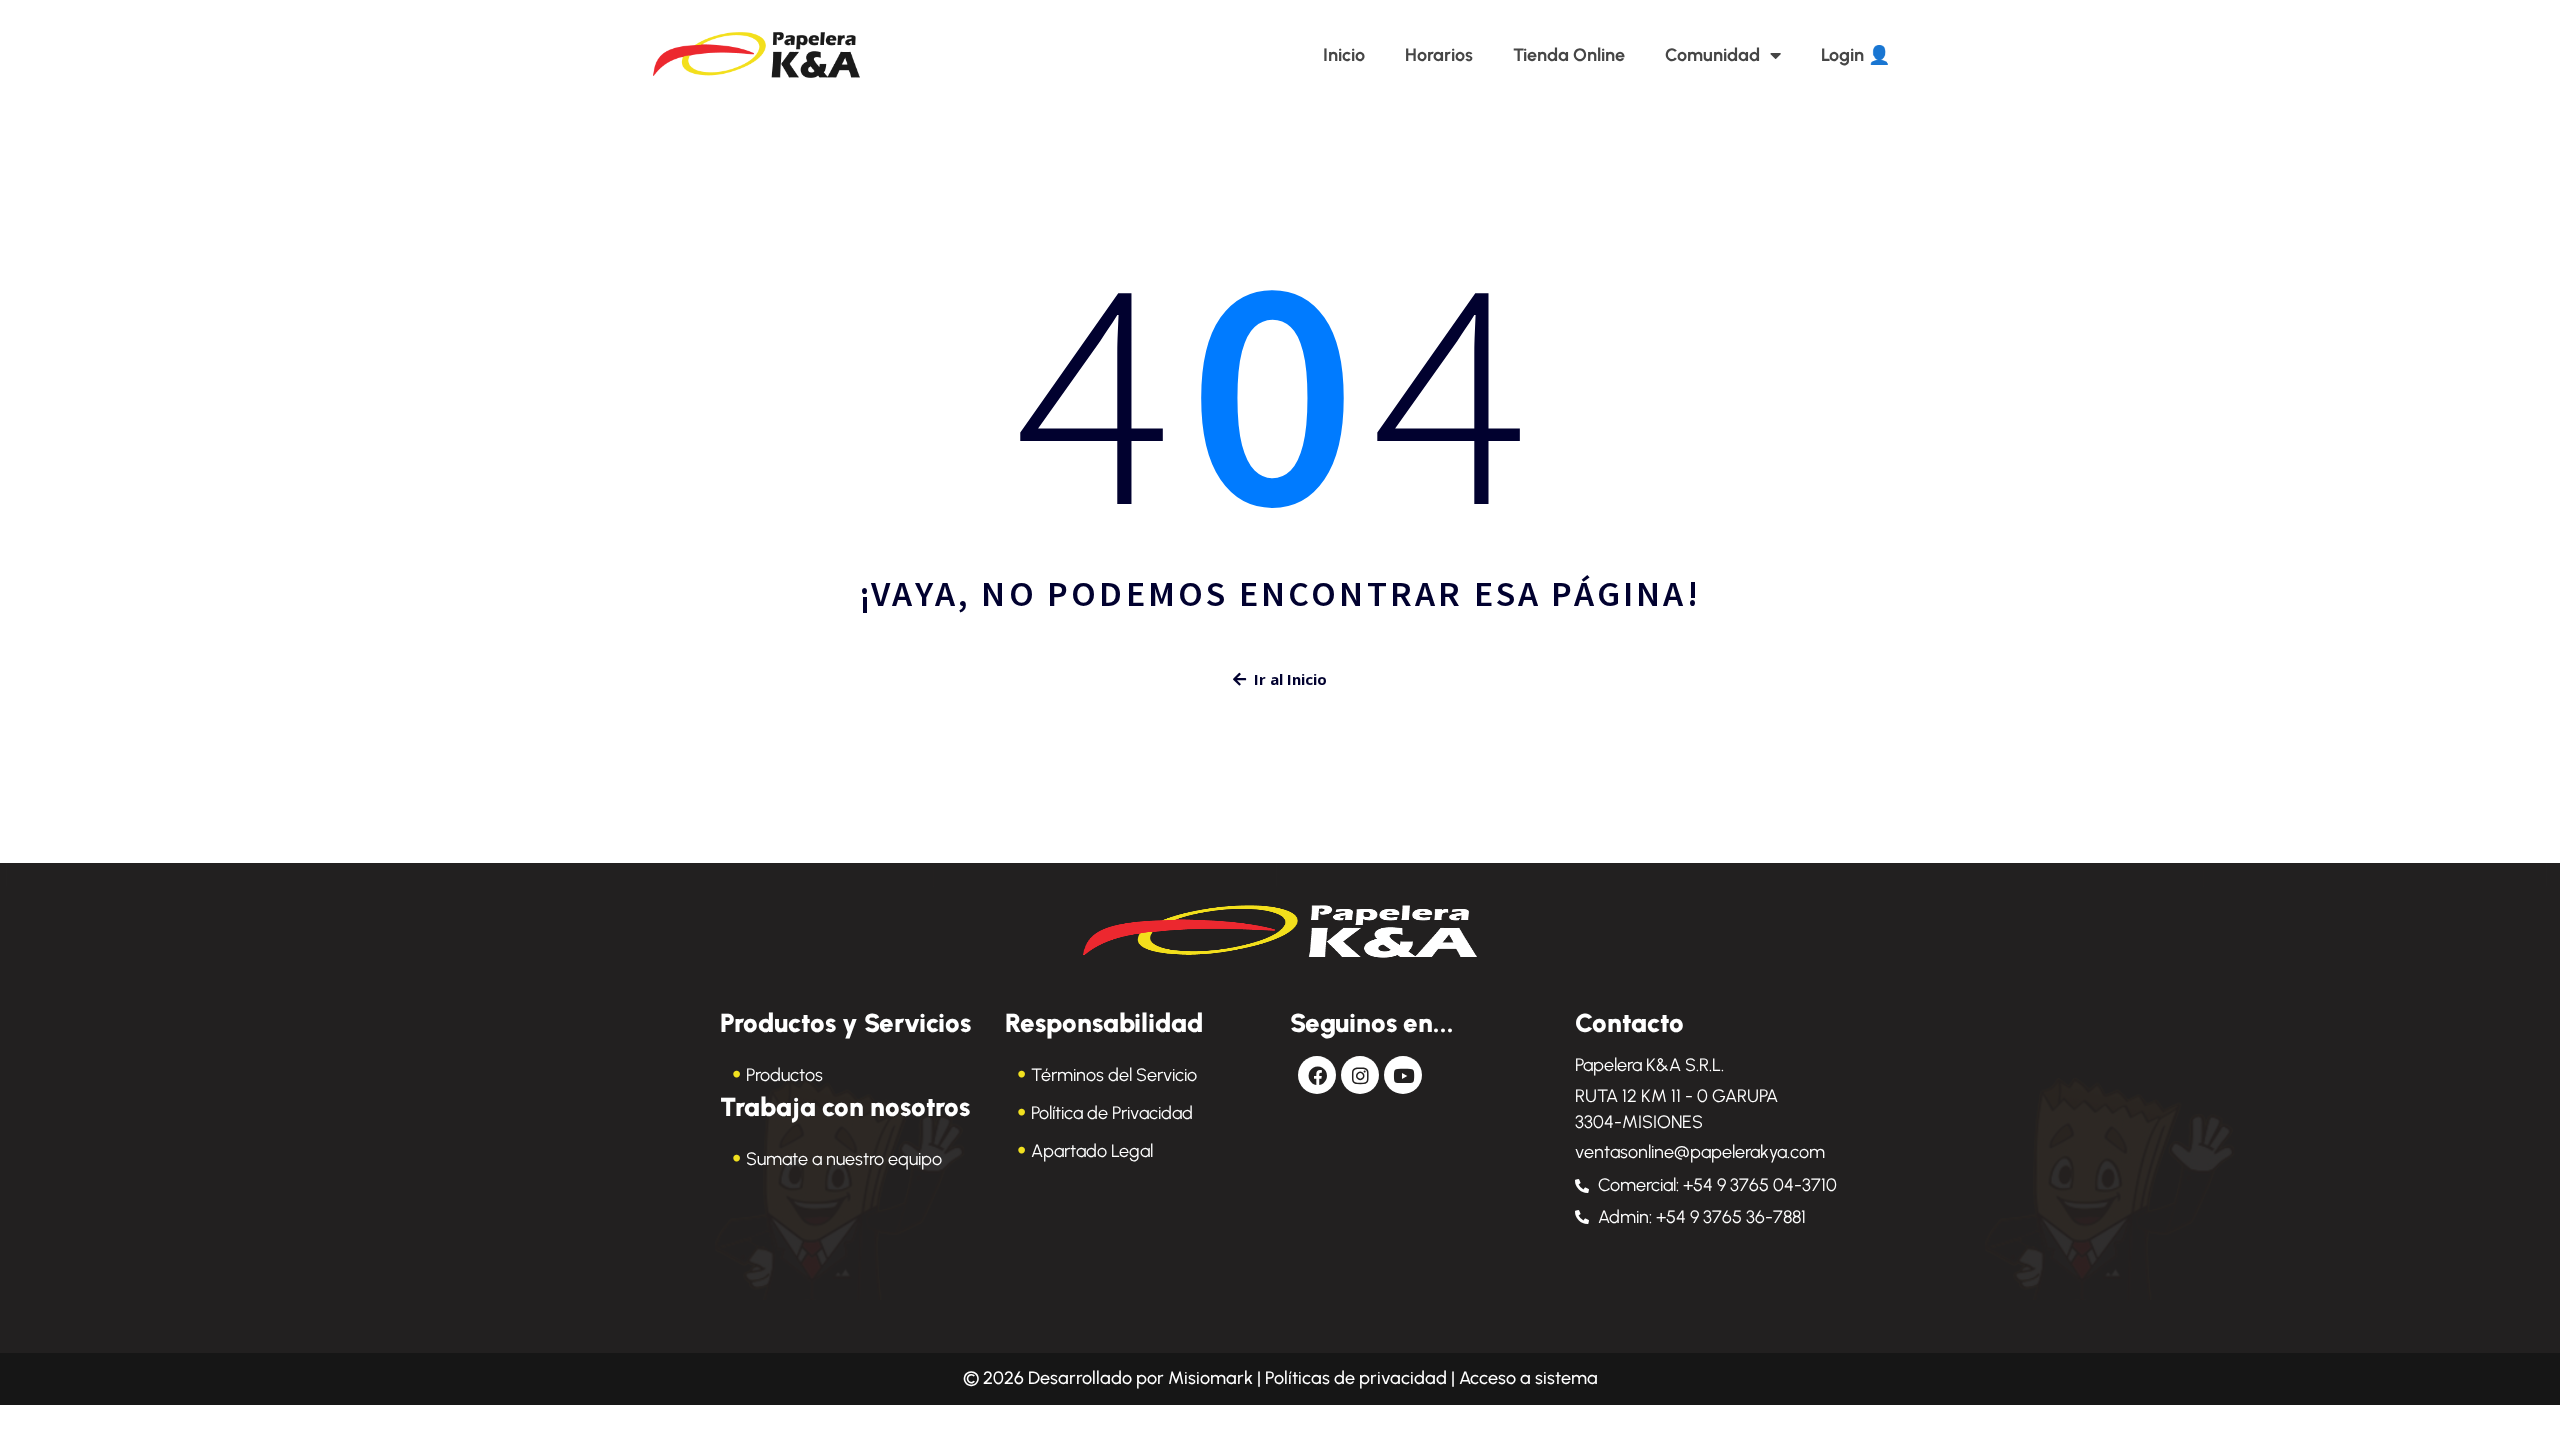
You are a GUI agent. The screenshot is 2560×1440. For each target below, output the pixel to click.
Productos (784, 1075)
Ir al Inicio (1290, 679)
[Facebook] (1317, 1075)
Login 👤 (1855, 55)
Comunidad (1712, 55)
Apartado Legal (1092, 1151)
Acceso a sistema (1528, 1378)
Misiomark (1212, 1378)
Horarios (1439, 55)
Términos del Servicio (1114, 1075)
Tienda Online (1569, 55)
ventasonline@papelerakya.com (1700, 1152)
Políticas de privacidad (1356, 1378)
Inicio (1344, 55)
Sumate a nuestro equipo (844, 1159)
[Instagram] (1360, 1075)
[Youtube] (1403, 1075)
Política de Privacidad (1112, 1113)
